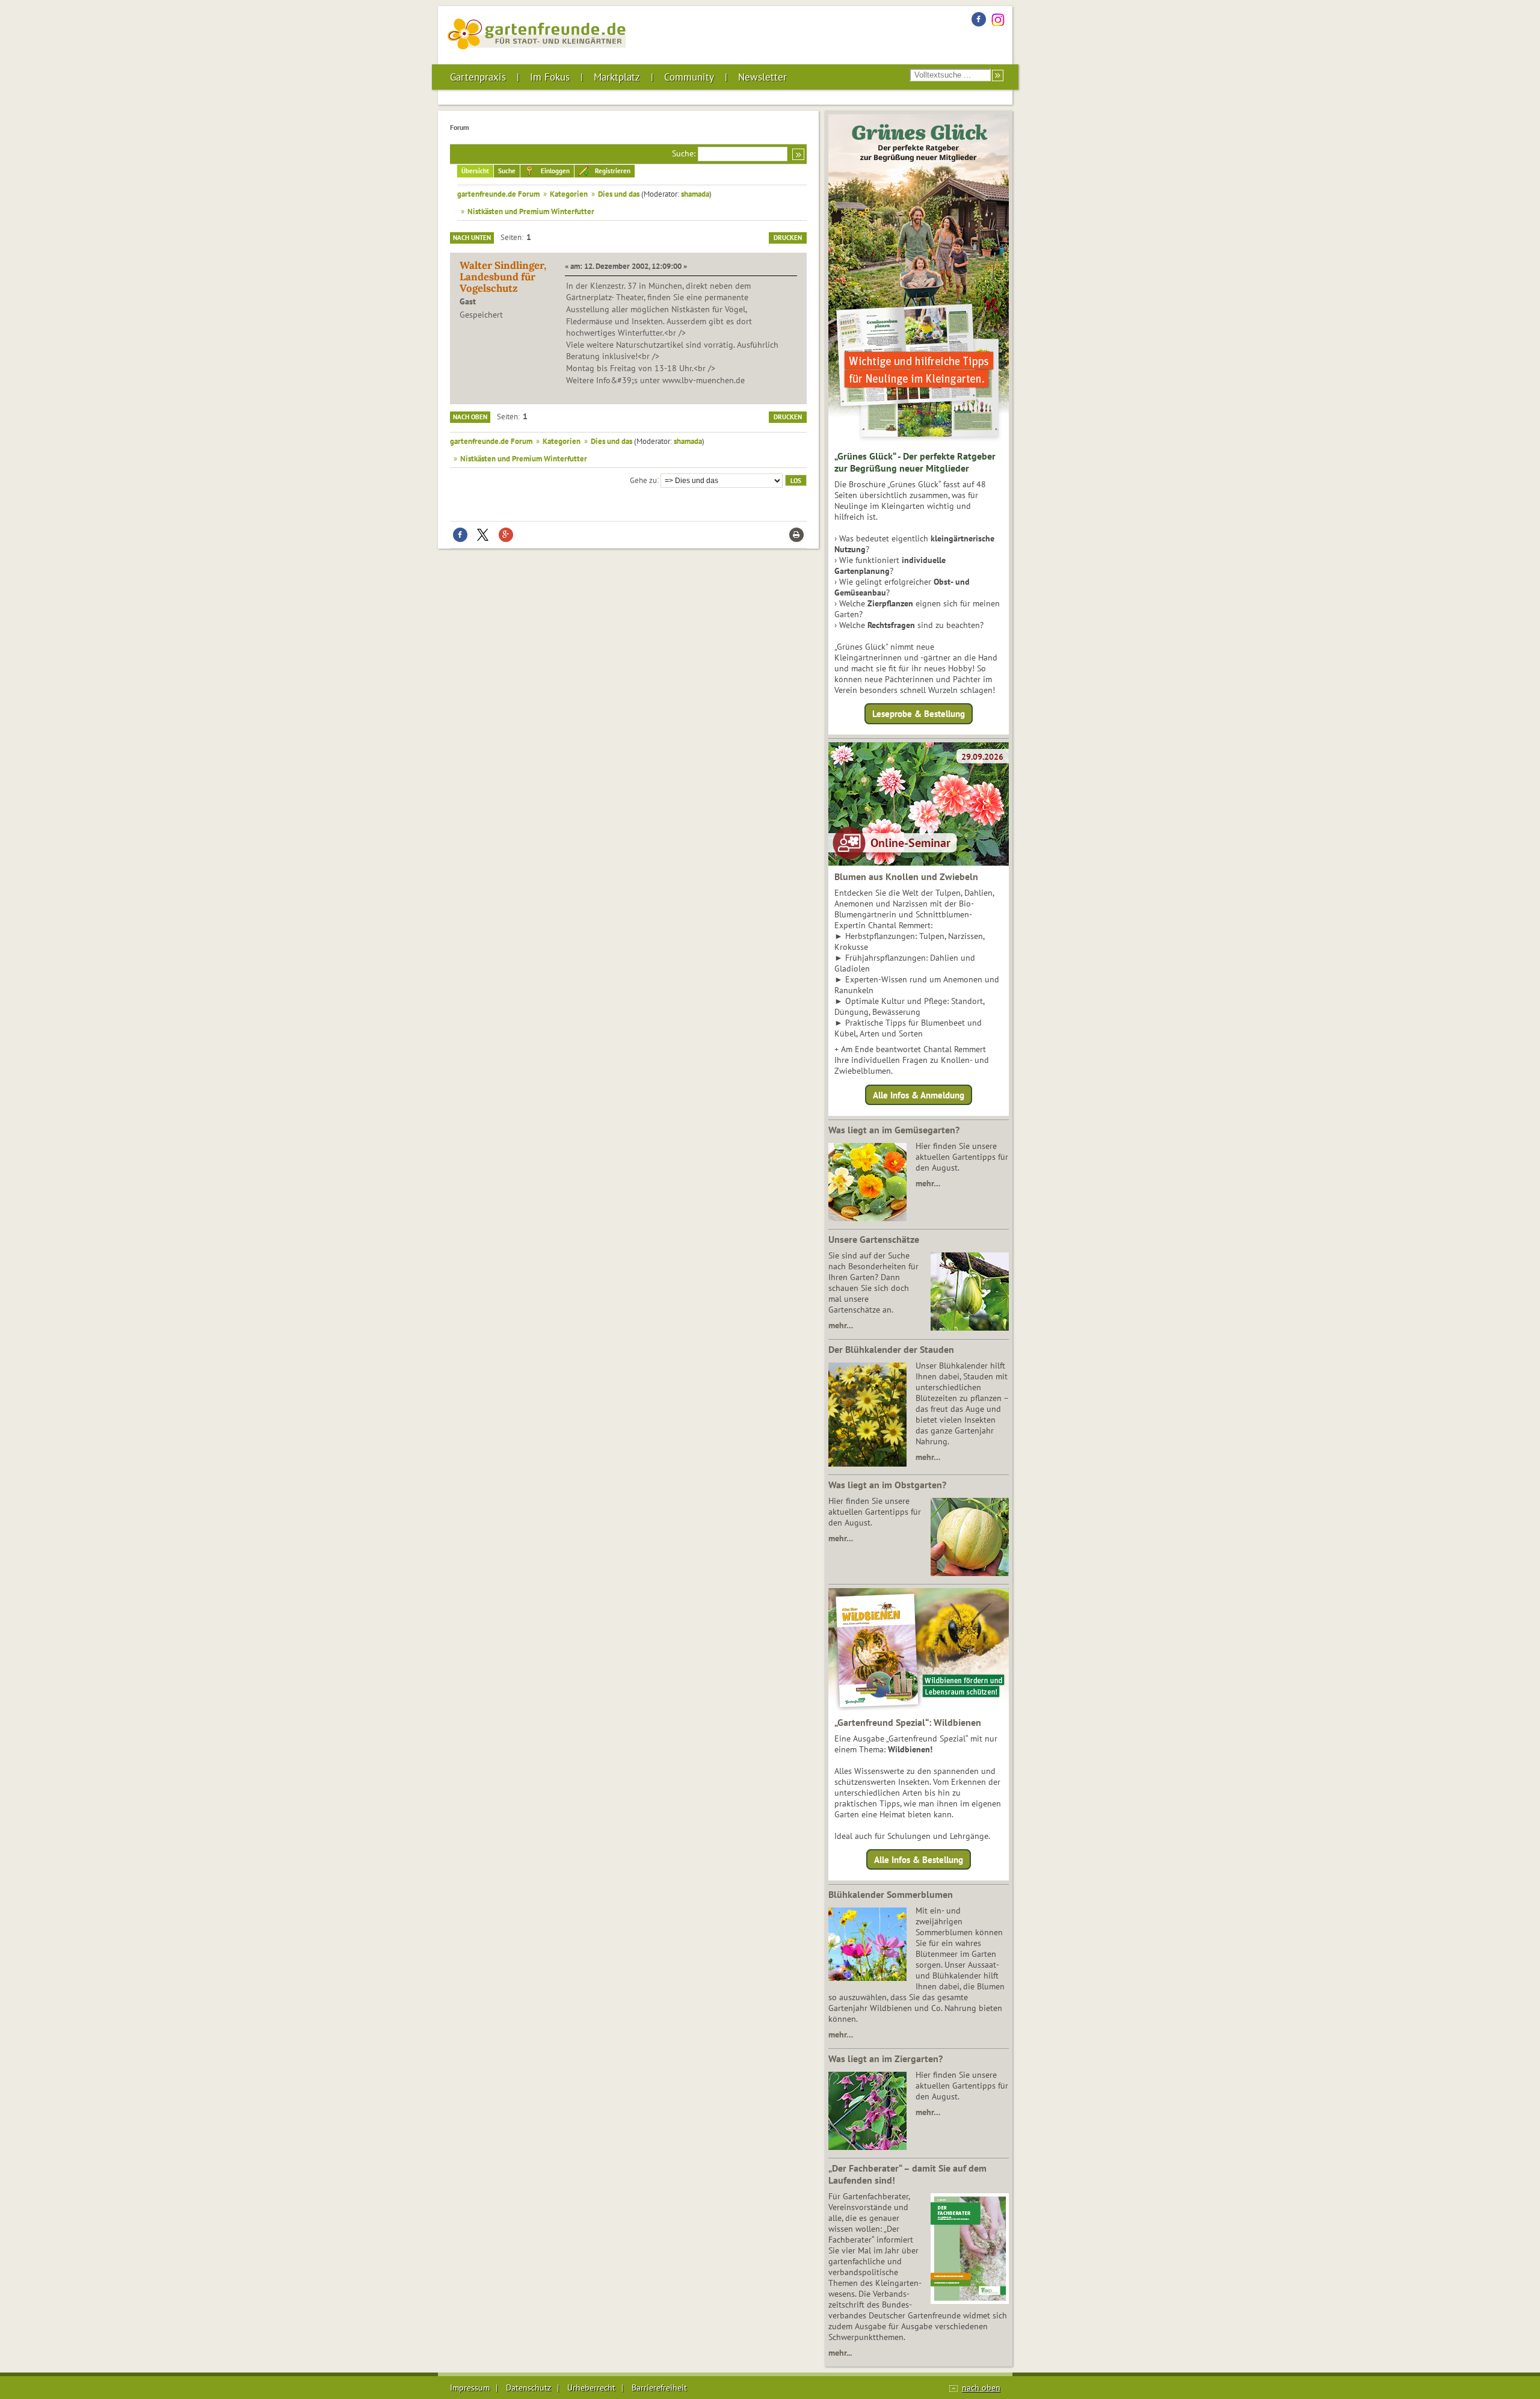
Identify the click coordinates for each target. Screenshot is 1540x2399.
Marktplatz (617, 77)
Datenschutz (528, 2388)
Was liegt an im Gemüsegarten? (894, 1130)
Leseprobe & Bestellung (919, 714)
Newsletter (762, 77)
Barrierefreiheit (659, 2388)
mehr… (928, 1183)
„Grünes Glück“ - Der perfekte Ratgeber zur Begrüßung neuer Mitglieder (915, 462)
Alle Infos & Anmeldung (919, 1095)
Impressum (470, 2388)
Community (689, 77)
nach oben (981, 2388)
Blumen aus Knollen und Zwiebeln (906, 876)
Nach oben (470, 417)
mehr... (840, 2353)
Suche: (684, 153)
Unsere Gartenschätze (874, 1239)
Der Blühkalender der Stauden (891, 1349)
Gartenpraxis (478, 77)
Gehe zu (643, 479)
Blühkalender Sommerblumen (891, 1894)
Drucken (788, 238)
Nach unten (472, 238)
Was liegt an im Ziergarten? (885, 2059)
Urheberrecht (591, 2388)
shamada (695, 194)
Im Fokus (550, 77)
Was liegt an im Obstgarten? (887, 1485)
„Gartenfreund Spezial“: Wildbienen (908, 1722)
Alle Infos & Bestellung (919, 1860)
